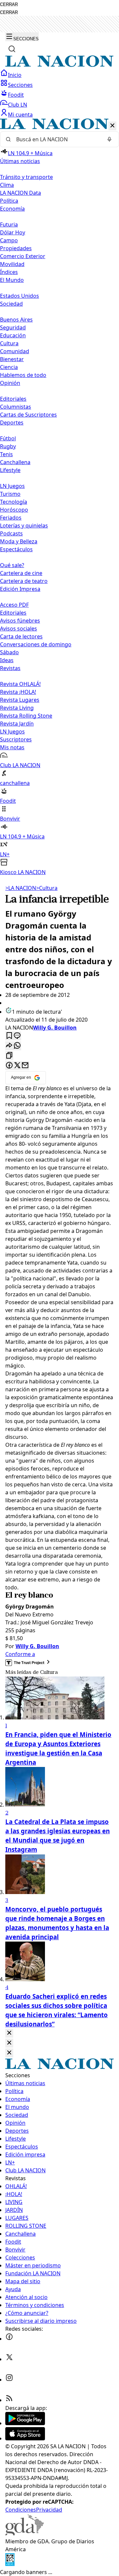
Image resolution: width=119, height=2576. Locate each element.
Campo (9, 240)
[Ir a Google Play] (25, 2423)
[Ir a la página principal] (59, 65)
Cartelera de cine (21, 573)
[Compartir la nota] (9, 1046)
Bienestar (12, 359)
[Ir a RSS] (9, 2400)
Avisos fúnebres (20, 621)
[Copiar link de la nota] (9, 1056)
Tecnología (14, 502)
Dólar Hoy (13, 232)
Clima (7, 185)
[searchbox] (57, 139)
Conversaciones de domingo (36, 644)
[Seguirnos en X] (9, 2359)
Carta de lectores (21, 636)
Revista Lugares (20, 700)
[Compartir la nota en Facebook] (9, 1066)
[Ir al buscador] (12, 49)
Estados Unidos (20, 296)
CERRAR (9, 4)
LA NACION (21, 888)
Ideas (7, 660)
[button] (59, 497)
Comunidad (15, 351)
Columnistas (16, 407)
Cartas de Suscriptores (28, 415)
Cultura (9, 343)
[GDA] (24, 2533)
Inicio (15, 75)
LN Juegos (12, 486)
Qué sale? (12, 565)
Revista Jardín (17, 724)
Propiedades (16, 248)
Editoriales (13, 399)
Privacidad (49, 2510)
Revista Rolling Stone (26, 716)
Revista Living (17, 708)
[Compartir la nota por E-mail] (25, 1066)
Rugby (8, 446)
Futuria (9, 224)
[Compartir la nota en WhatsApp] (17, 1046)
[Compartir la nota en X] (17, 1066)
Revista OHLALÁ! (20, 684)
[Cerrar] (112, 126)
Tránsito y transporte (26, 177)
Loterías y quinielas (24, 525)
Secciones (20, 85)
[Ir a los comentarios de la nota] (17, 1036)
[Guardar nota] (9, 1036)
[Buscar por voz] (109, 139)
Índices (9, 272)
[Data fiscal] (10, 2564)
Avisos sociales (19, 628)
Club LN (18, 105)
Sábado (9, 652)
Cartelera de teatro (24, 581)
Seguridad (13, 327)
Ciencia (9, 367)
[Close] (9, 2033)
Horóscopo (14, 510)
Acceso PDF (14, 605)
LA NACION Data (20, 193)
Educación (13, 335)
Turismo (10, 494)
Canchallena (15, 462)
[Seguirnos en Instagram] (9, 2380)
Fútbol (8, 438)
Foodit (16, 95)
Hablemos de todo (23, 375)
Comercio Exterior (23, 256)
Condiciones (21, 2510)
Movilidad (12, 264)
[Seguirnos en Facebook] (9, 2339)
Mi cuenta (20, 115)
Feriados (11, 518)
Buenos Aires (16, 320)
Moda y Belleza (19, 541)
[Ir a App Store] (25, 2438)
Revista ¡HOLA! (18, 692)
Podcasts (11, 533)
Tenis (6, 454)
